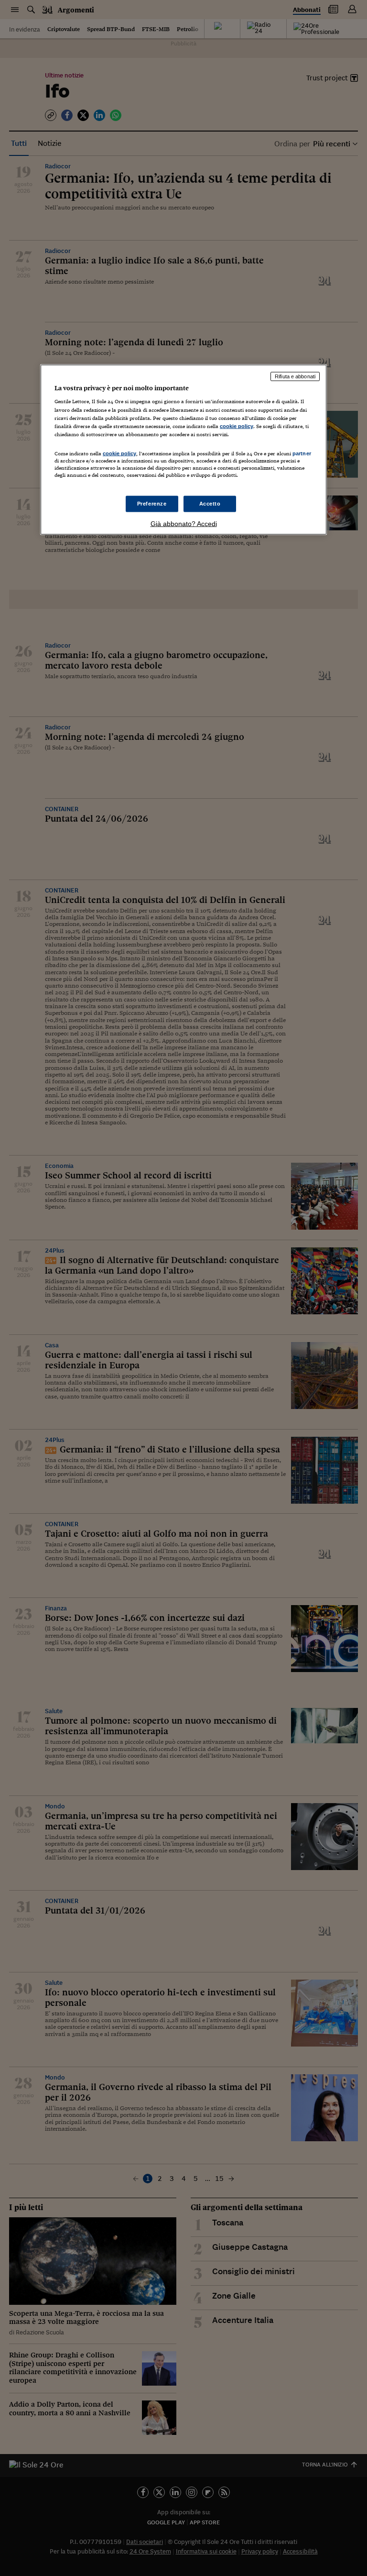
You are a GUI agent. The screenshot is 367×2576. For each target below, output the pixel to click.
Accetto (210, 504)
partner (302, 453)
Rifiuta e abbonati (295, 376)
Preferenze (152, 504)
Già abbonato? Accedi (184, 524)
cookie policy (237, 426)
